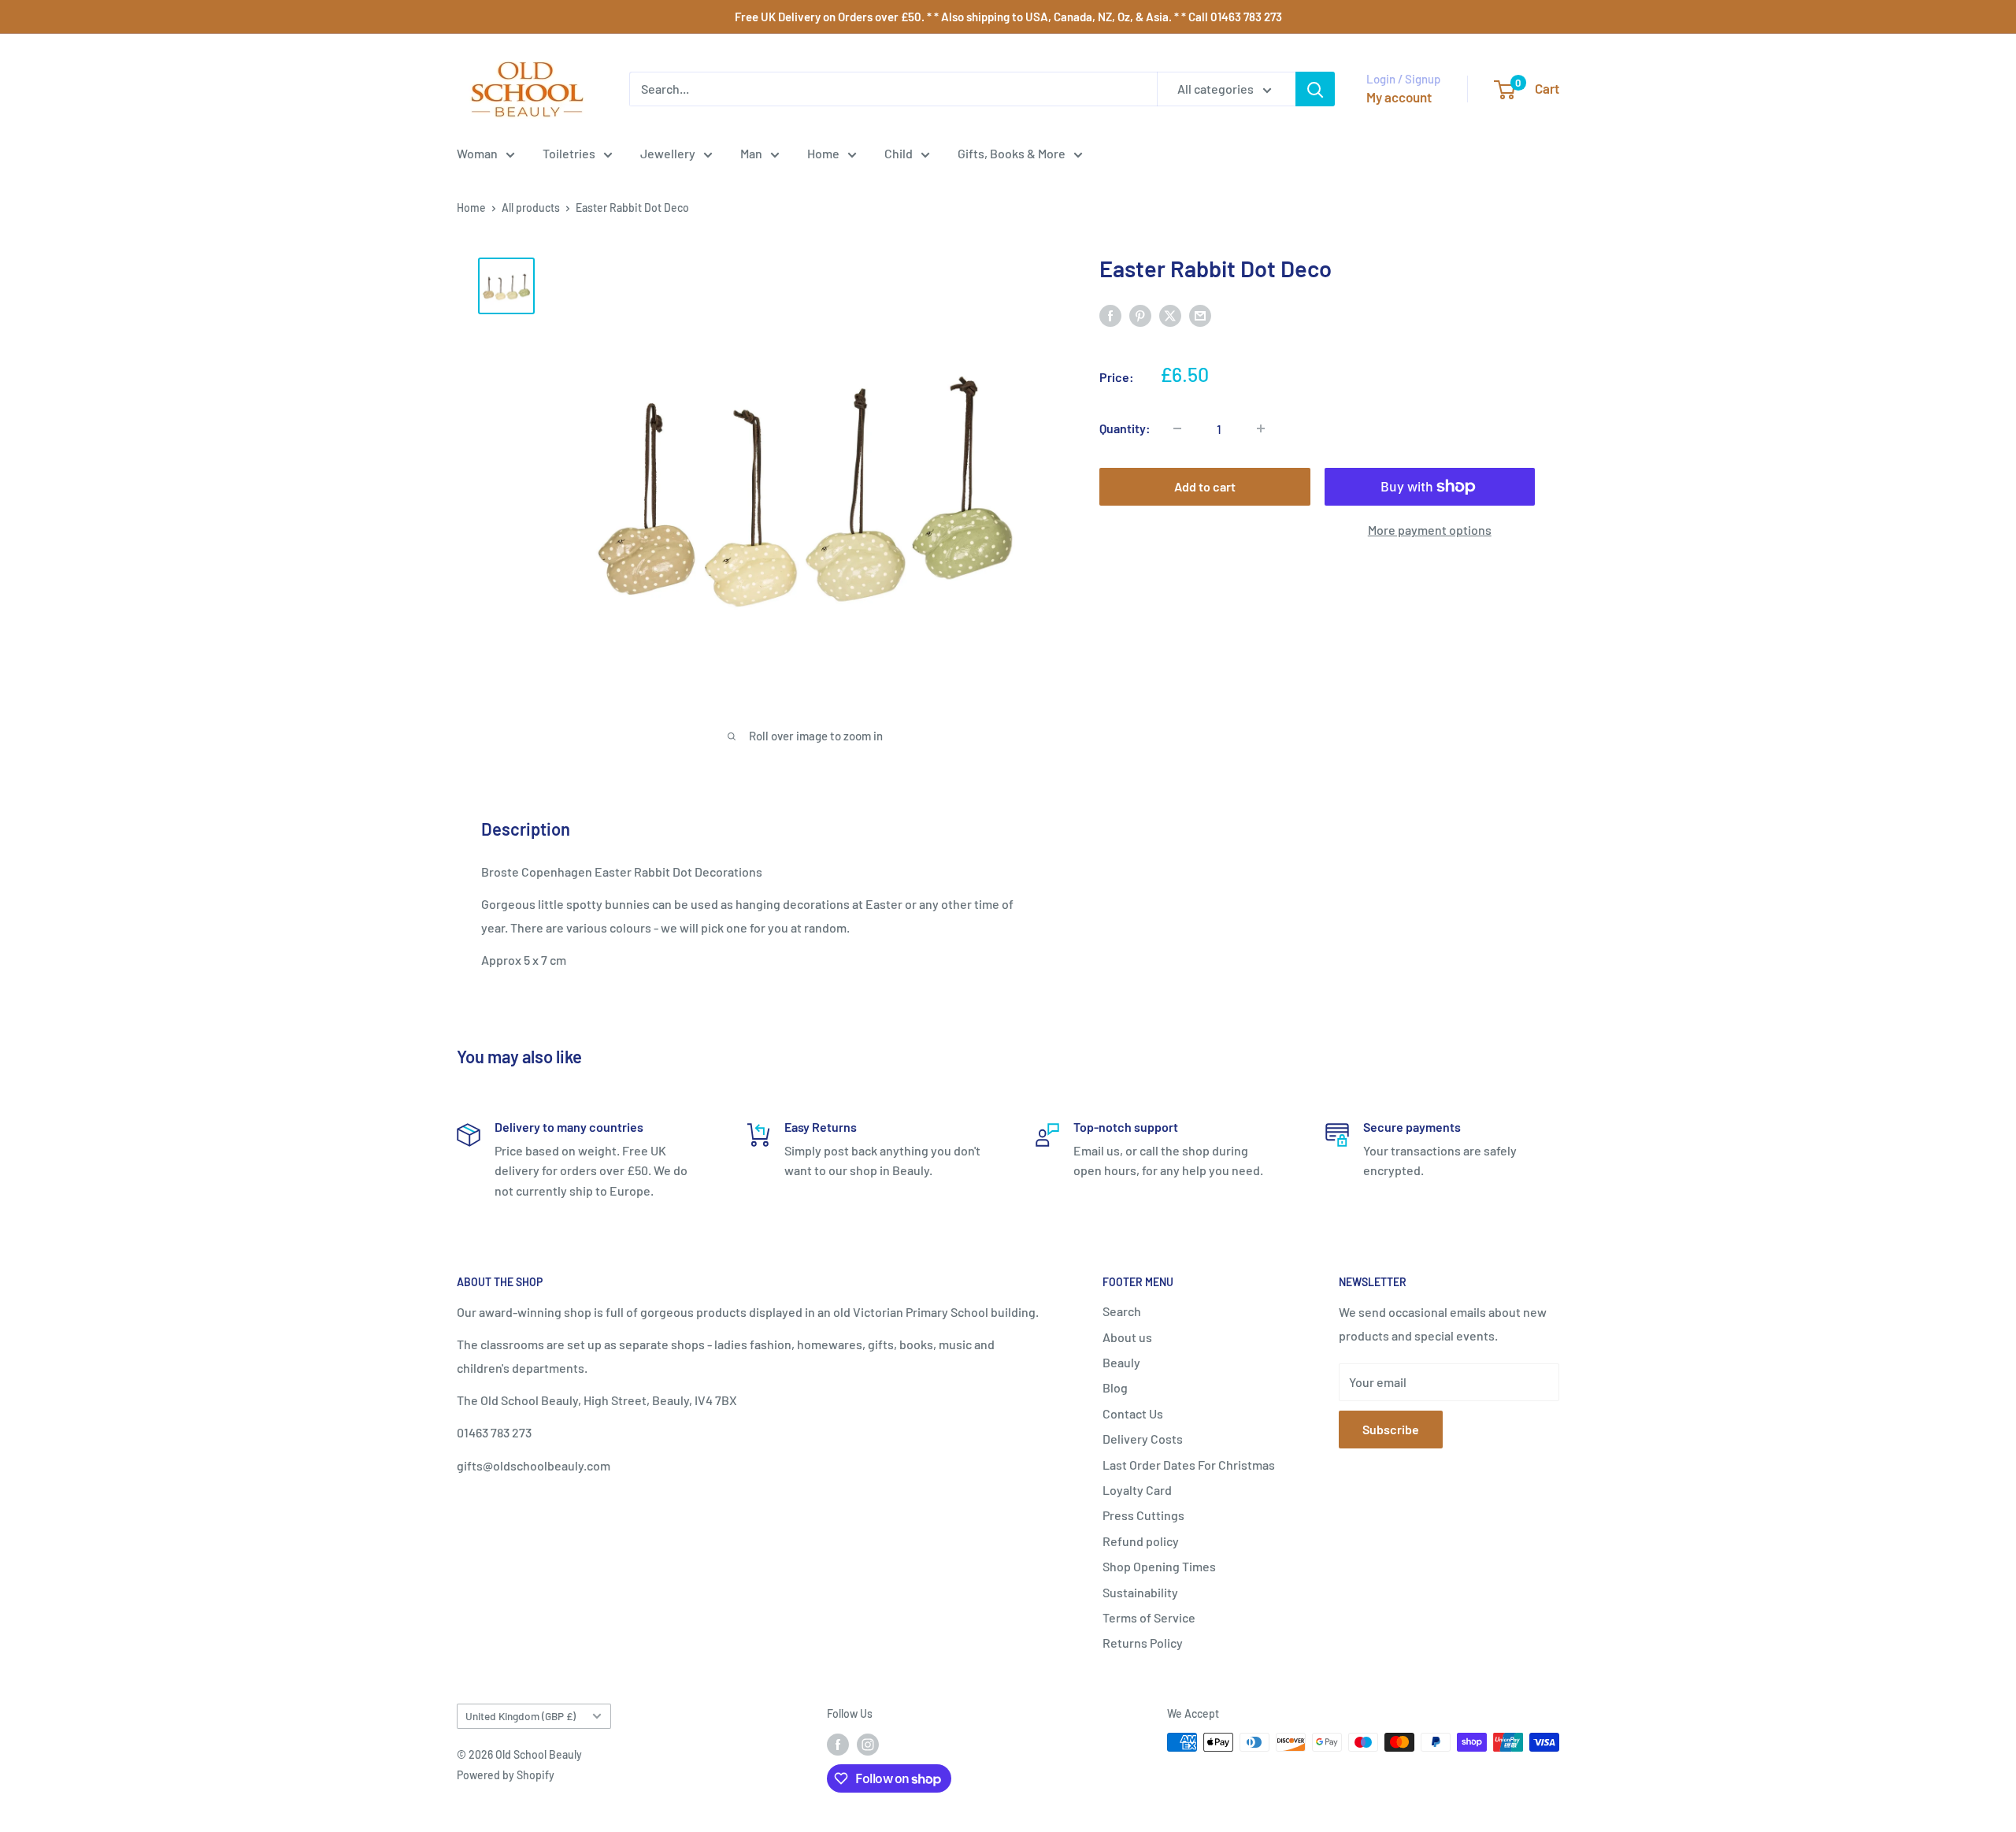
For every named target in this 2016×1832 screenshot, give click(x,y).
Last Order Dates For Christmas (1189, 1465)
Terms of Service (1149, 1617)
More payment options (1430, 530)
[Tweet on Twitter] (1170, 315)
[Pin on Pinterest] (1140, 315)
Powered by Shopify (506, 1775)
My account (1399, 97)
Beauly (1121, 1362)
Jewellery (668, 153)
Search (1122, 1311)
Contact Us (1133, 1413)
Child (899, 153)
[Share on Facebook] (1110, 315)
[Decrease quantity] (1177, 428)
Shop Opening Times (1159, 1566)
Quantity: (1125, 428)
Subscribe (1391, 1429)
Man (751, 153)
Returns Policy (1143, 1643)
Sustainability (1140, 1592)
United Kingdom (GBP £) (521, 1716)
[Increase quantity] (1261, 428)
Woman (477, 153)
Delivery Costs (1143, 1439)
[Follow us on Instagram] (868, 1744)
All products (531, 208)
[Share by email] (1200, 315)
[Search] (1315, 89)
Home (823, 153)
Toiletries (569, 153)
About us (1127, 1337)
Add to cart (1205, 486)
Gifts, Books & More (1012, 153)
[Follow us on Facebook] (838, 1744)
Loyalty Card (1137, 1490)
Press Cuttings (1143, 1515)
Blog (1115, 1387)
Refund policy (1141, 1541)
